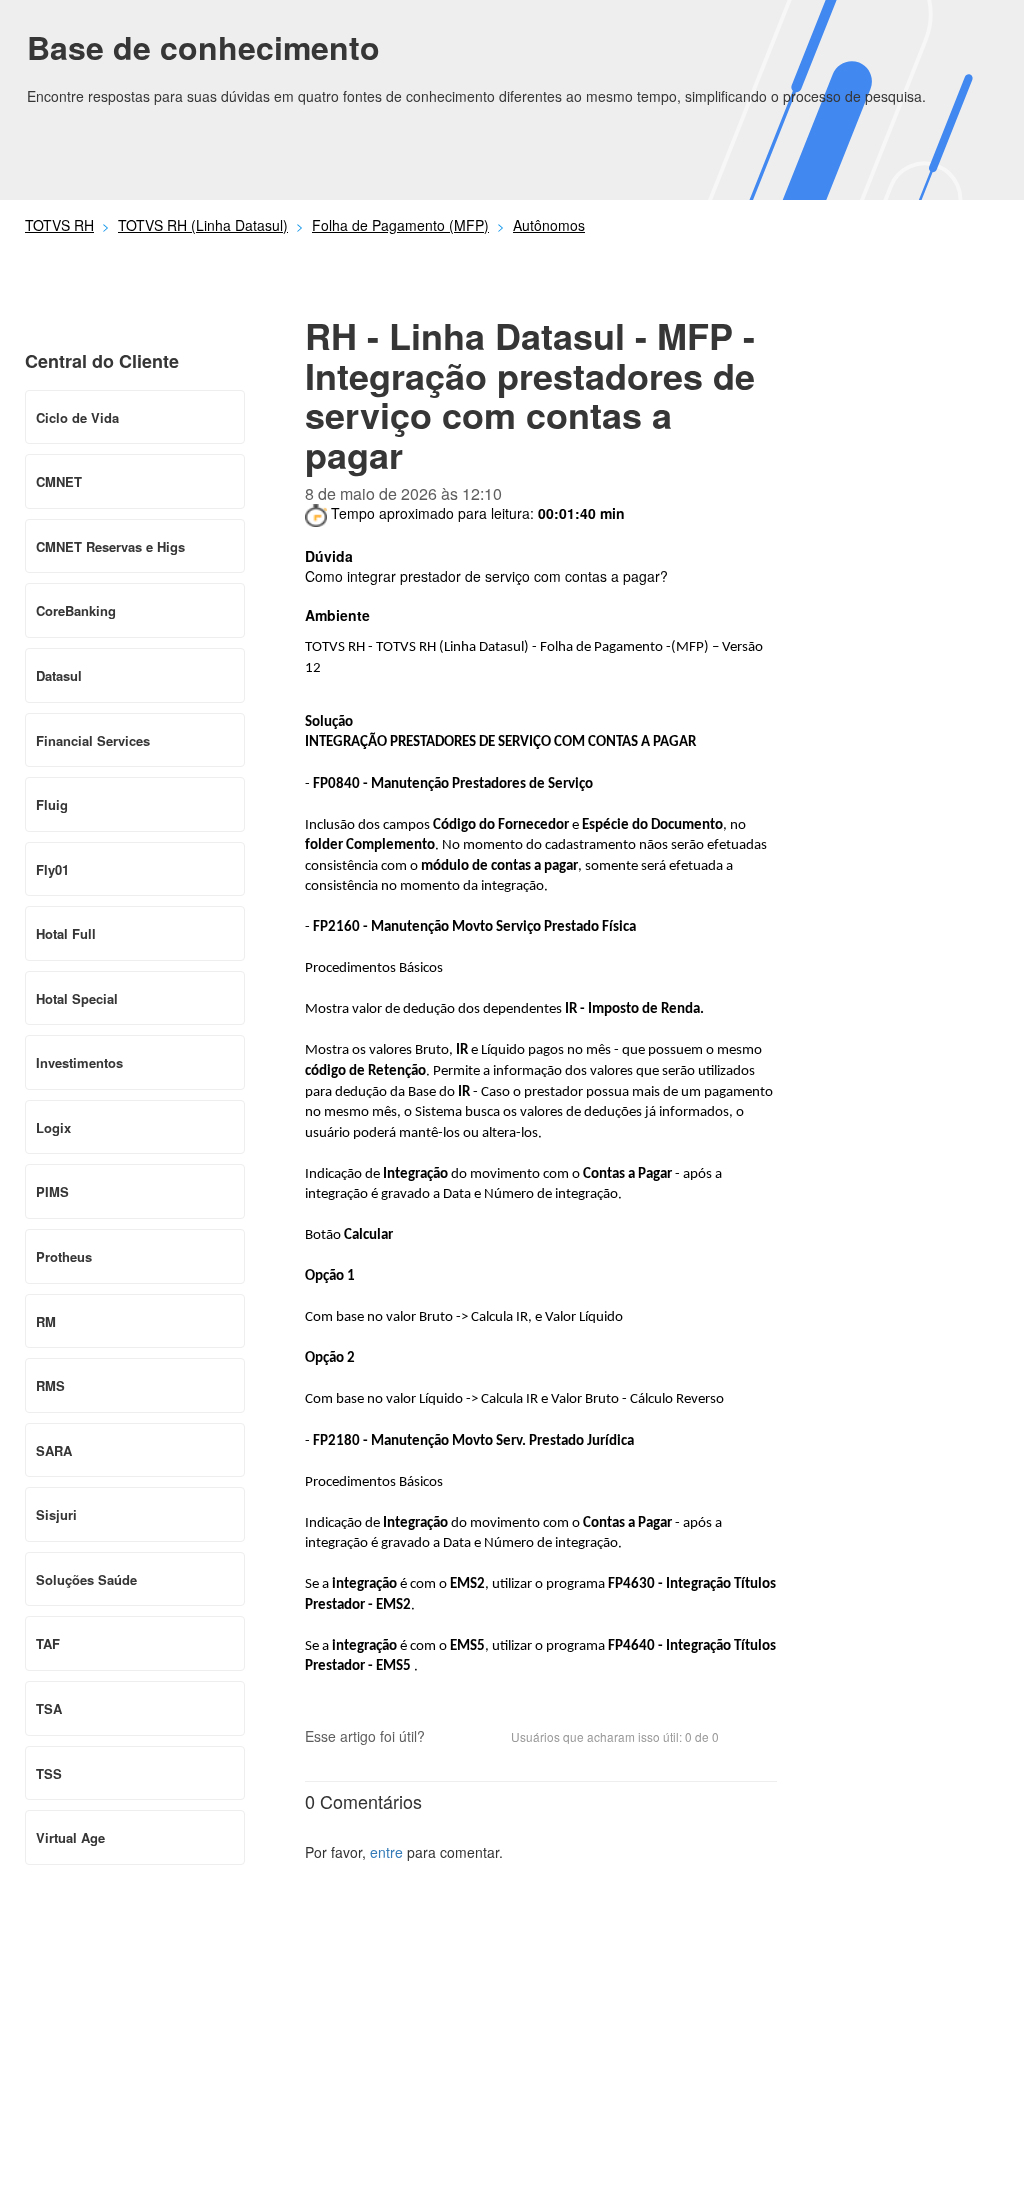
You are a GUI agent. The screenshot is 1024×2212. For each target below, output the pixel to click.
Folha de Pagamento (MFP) (400, 225)
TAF (48, 1643)
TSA (49, 1708)
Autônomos (549, 225)
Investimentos (79, 1062)
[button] (450, 1738)
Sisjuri (56, 1514)
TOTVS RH (59, 225)
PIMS (52, 1191)
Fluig (52, 804)
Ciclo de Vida (77, 417)
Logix (53, 1127)
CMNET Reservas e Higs (110, 546)
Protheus (64, 1256)
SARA (54, 1450)
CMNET (59, 481)
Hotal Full (66, 933)
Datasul (59, 675)
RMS (50, 1385)
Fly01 (52, 869)
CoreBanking (76, 610)
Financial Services (93, 740)
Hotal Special (77, 998)
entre (386, 1852)
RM (46, 1321)
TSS (49, 1773)
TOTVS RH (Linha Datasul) (203, 225)
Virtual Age (70, 1837)
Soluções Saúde (86, 1579)
